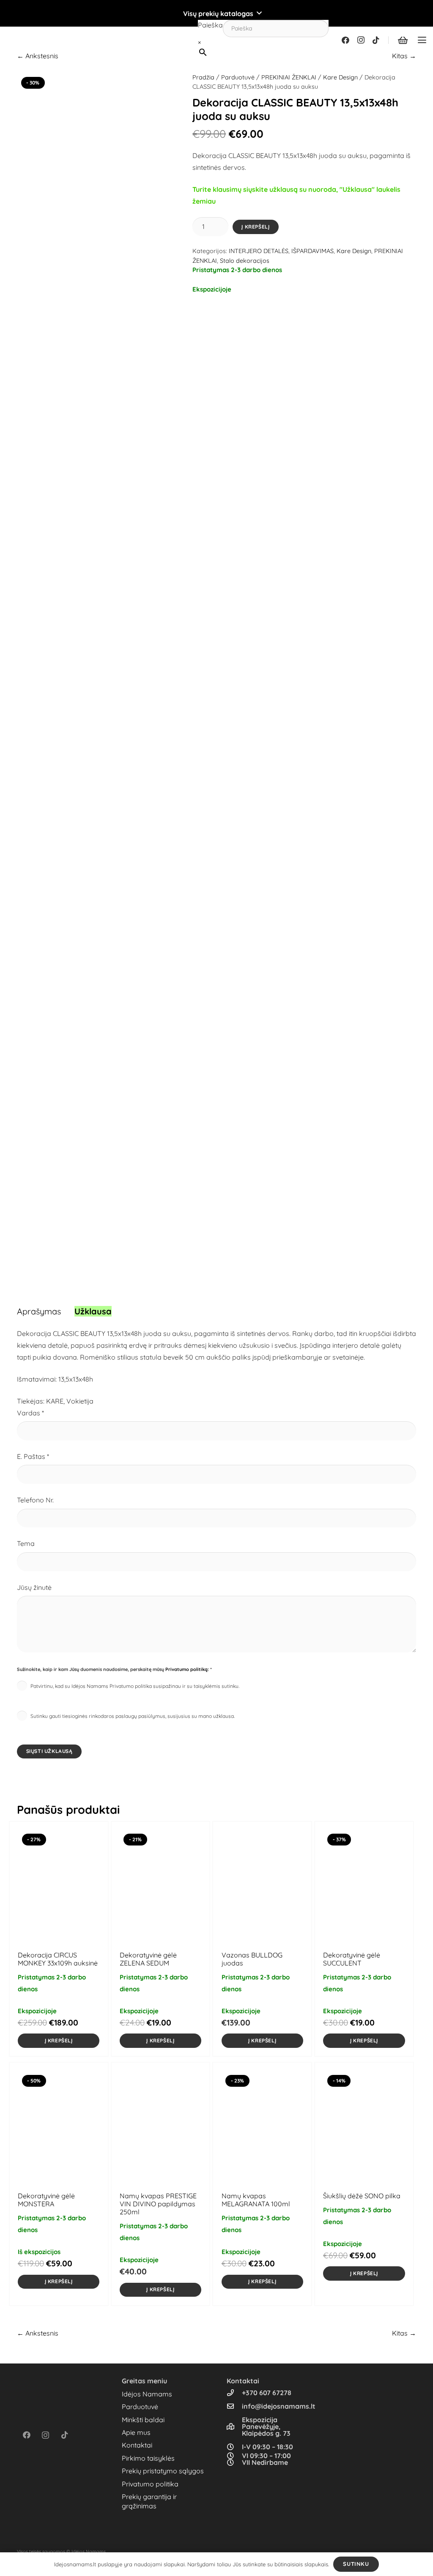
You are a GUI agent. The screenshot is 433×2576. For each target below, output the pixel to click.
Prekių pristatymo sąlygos (163, 2471)
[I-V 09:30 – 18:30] (234, 2447)
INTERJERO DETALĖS (259, 251)
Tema (26, 1543)
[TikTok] (376, 40)
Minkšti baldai (143, 2420)
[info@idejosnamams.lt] (234, 2406)
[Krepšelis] (403, 40)
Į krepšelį (255, 227)
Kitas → (404, 56)
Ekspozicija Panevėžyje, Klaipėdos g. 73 (266, 2426)
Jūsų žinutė (34, 1587)
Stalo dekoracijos (245, 261)
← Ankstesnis (38, 56)
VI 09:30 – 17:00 (266, 2456)
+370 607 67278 (267, 2393)
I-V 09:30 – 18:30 (267, 2447)
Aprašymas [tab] (39, 1311)
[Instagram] (361, 40)
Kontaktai (137, 2445)
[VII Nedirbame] (234, 2462)
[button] (216, 14)
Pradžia (203, 77)
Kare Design (340, 77)
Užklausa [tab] (93, 1311)
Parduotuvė (238, 77)
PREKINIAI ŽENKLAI (289, 77)
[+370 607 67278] (234, 2393)
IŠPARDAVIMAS (312, 251)
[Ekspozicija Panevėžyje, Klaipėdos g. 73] (234, 2426)
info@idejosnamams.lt (279, 2406)
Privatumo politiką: (187, 1669)
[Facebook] (345, 40)
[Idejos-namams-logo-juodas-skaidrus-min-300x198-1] (20, 40)
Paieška (210, 25)
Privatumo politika (150, 2484)
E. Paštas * (33, 1456)
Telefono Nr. (35, 1500)
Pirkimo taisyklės (148, 2458)
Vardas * (30, 1413)
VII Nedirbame (265, 2462)
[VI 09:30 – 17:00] (234, 2456)
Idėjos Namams (147, 2394)
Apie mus (136, 2432)
